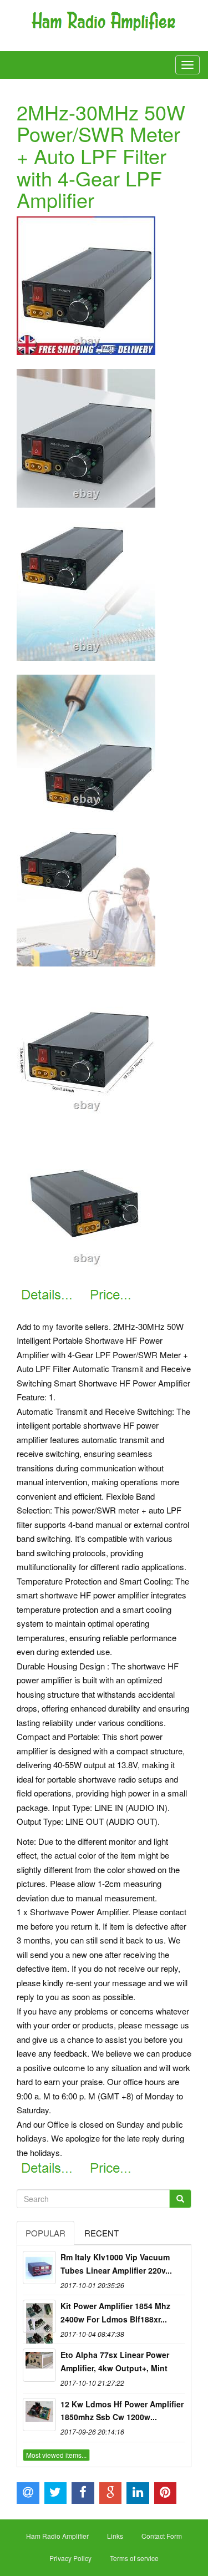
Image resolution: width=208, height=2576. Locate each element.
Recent (102, 2233)
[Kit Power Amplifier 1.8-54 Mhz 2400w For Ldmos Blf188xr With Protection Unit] (39, 2316)
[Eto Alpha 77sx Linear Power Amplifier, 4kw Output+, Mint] (39, 2365)
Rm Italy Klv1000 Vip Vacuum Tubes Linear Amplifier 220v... (116, 2264)
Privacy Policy (70, 2558)
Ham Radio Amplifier (57, 2536)
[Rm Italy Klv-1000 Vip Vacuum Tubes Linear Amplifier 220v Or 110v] (39, 2268)
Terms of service (134, 2558)
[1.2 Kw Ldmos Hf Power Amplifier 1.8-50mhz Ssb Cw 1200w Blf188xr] (39, 2415)
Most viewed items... (56, 2455)
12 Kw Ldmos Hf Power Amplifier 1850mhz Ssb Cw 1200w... (122, 2411)
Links (115, 2536)
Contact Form (162, 2536)
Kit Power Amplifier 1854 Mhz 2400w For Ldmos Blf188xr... (115, 2312)
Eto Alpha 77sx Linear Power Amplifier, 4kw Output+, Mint (115, 2361)
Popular (45, 2233)
